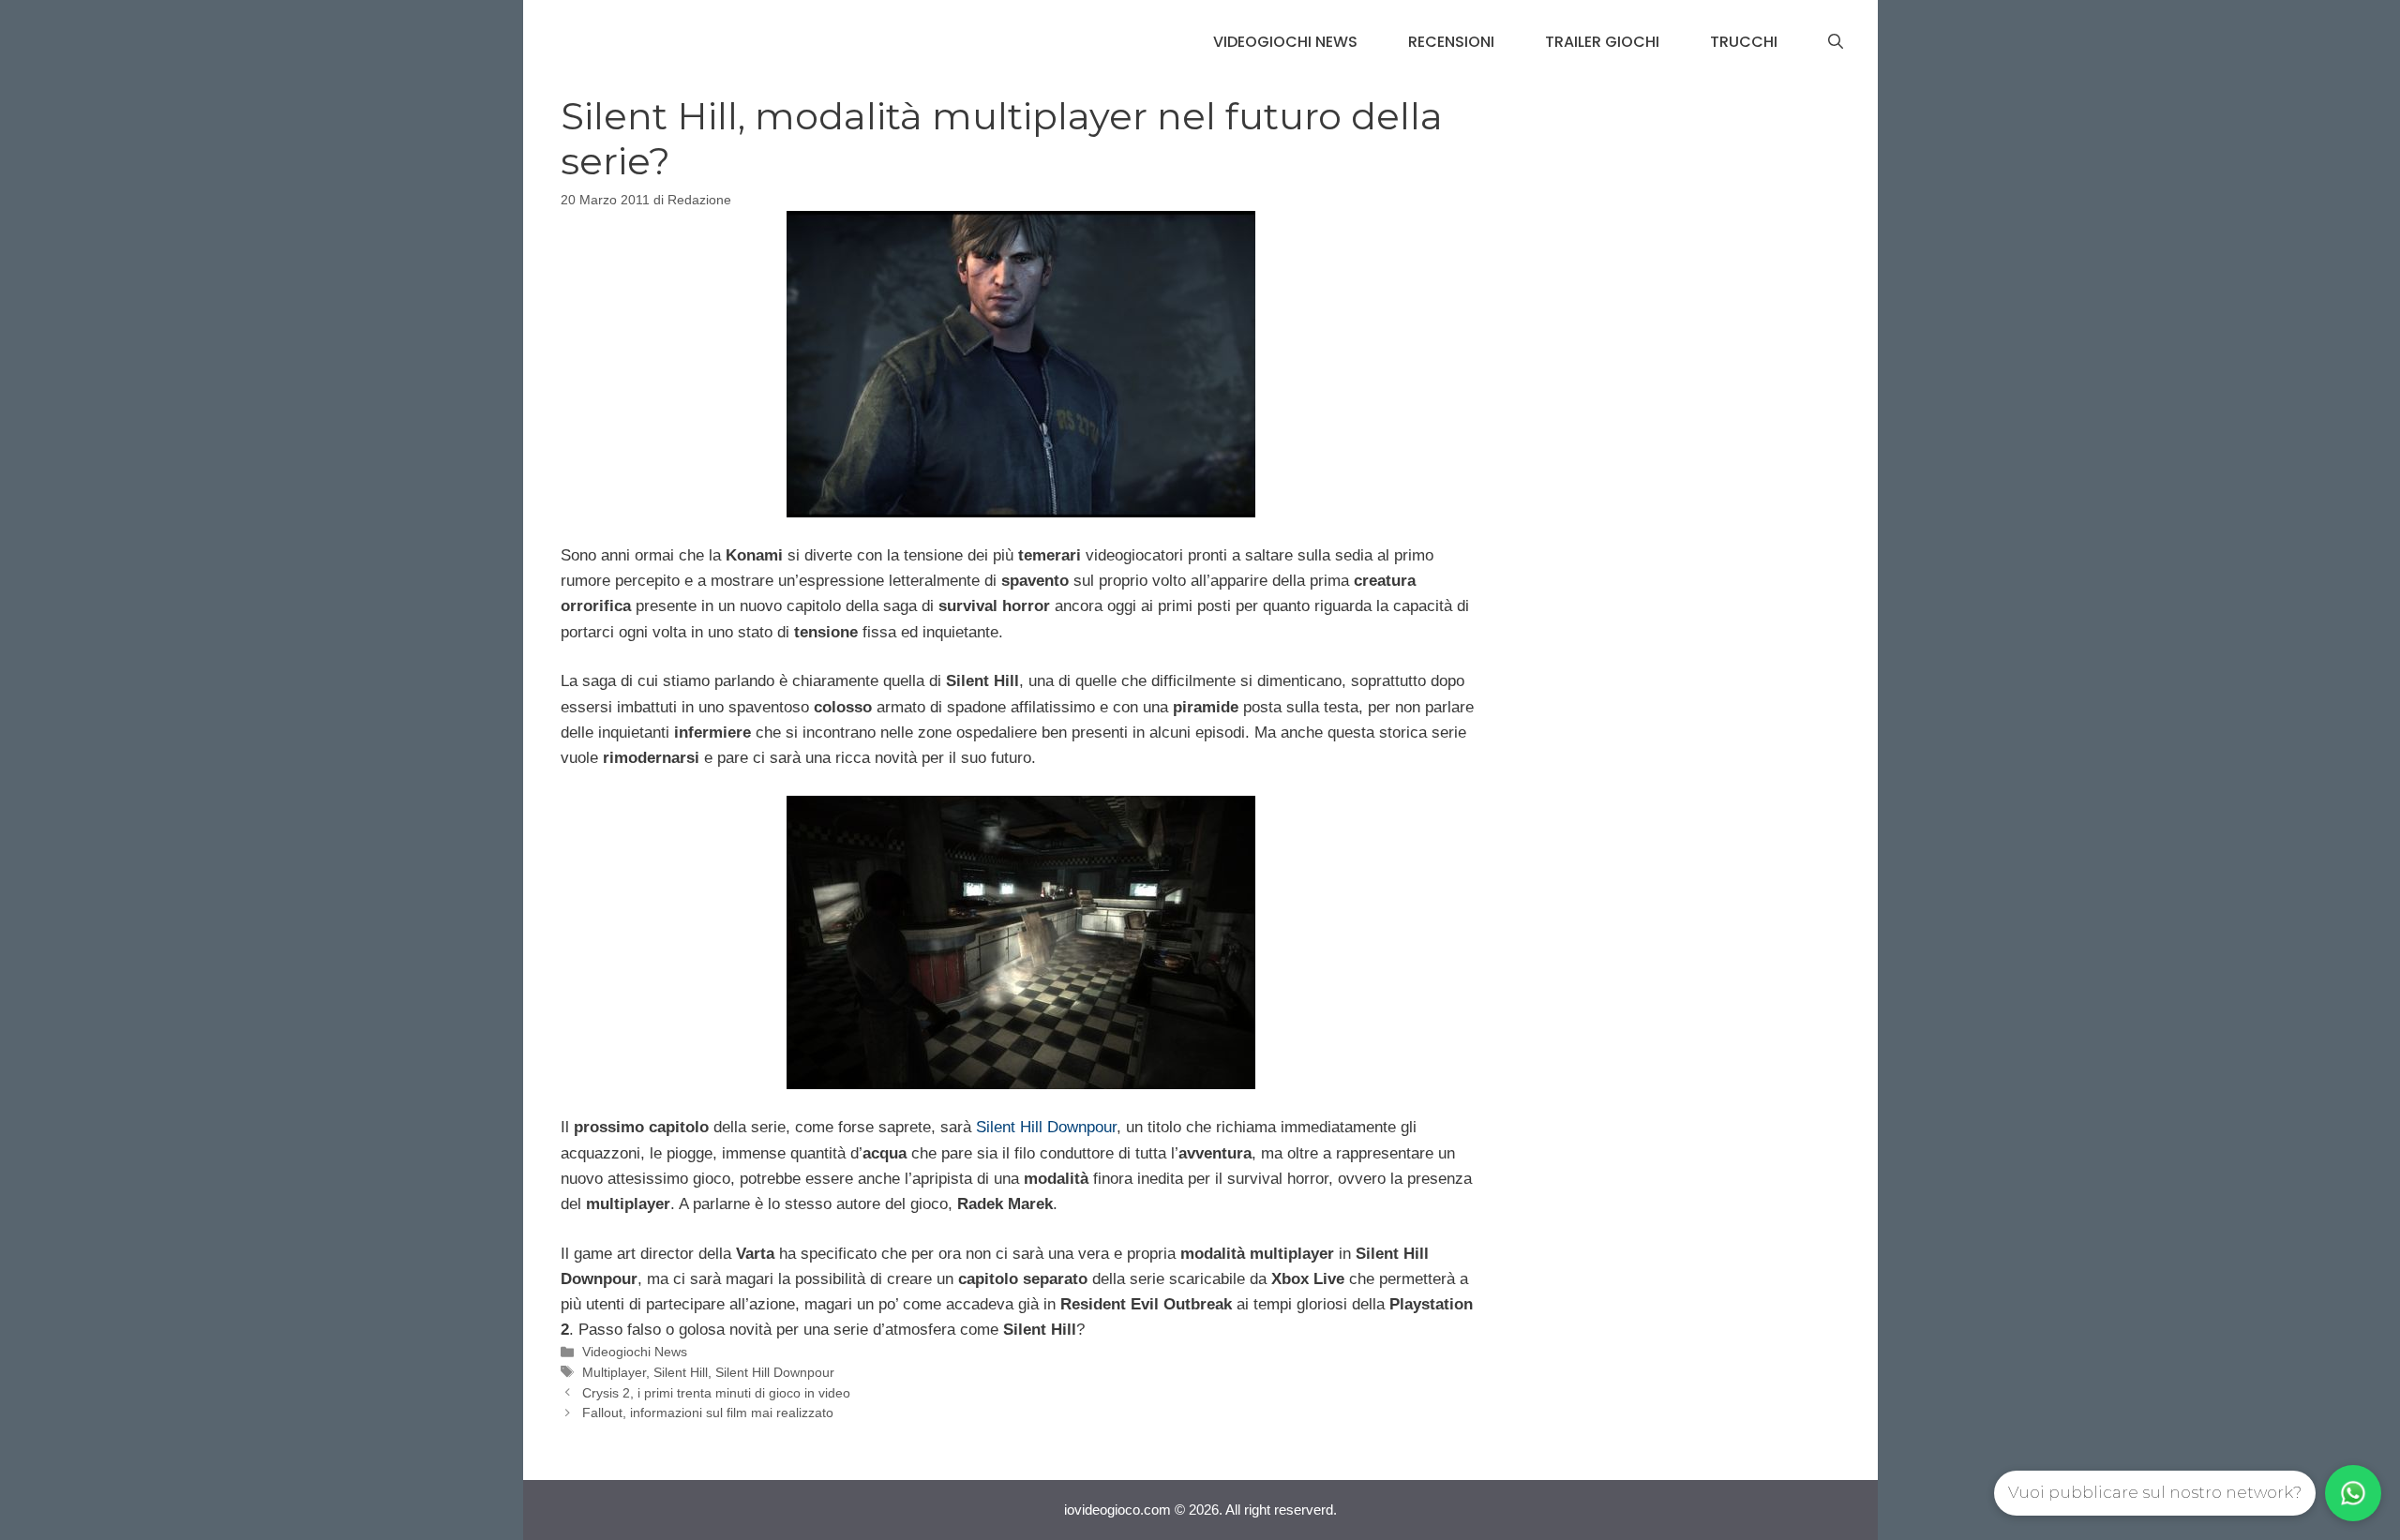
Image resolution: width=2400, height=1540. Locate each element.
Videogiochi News (1285, 42)
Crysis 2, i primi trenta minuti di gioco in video (716, 1393)
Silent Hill (681, 1372)
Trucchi (1744, 42)
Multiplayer (614, 1372)
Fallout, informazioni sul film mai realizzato (708, 1413)
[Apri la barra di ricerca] (1836, 42)
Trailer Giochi (1602, 42)
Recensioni (1451, 42)
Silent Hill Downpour (1046, 1127)
